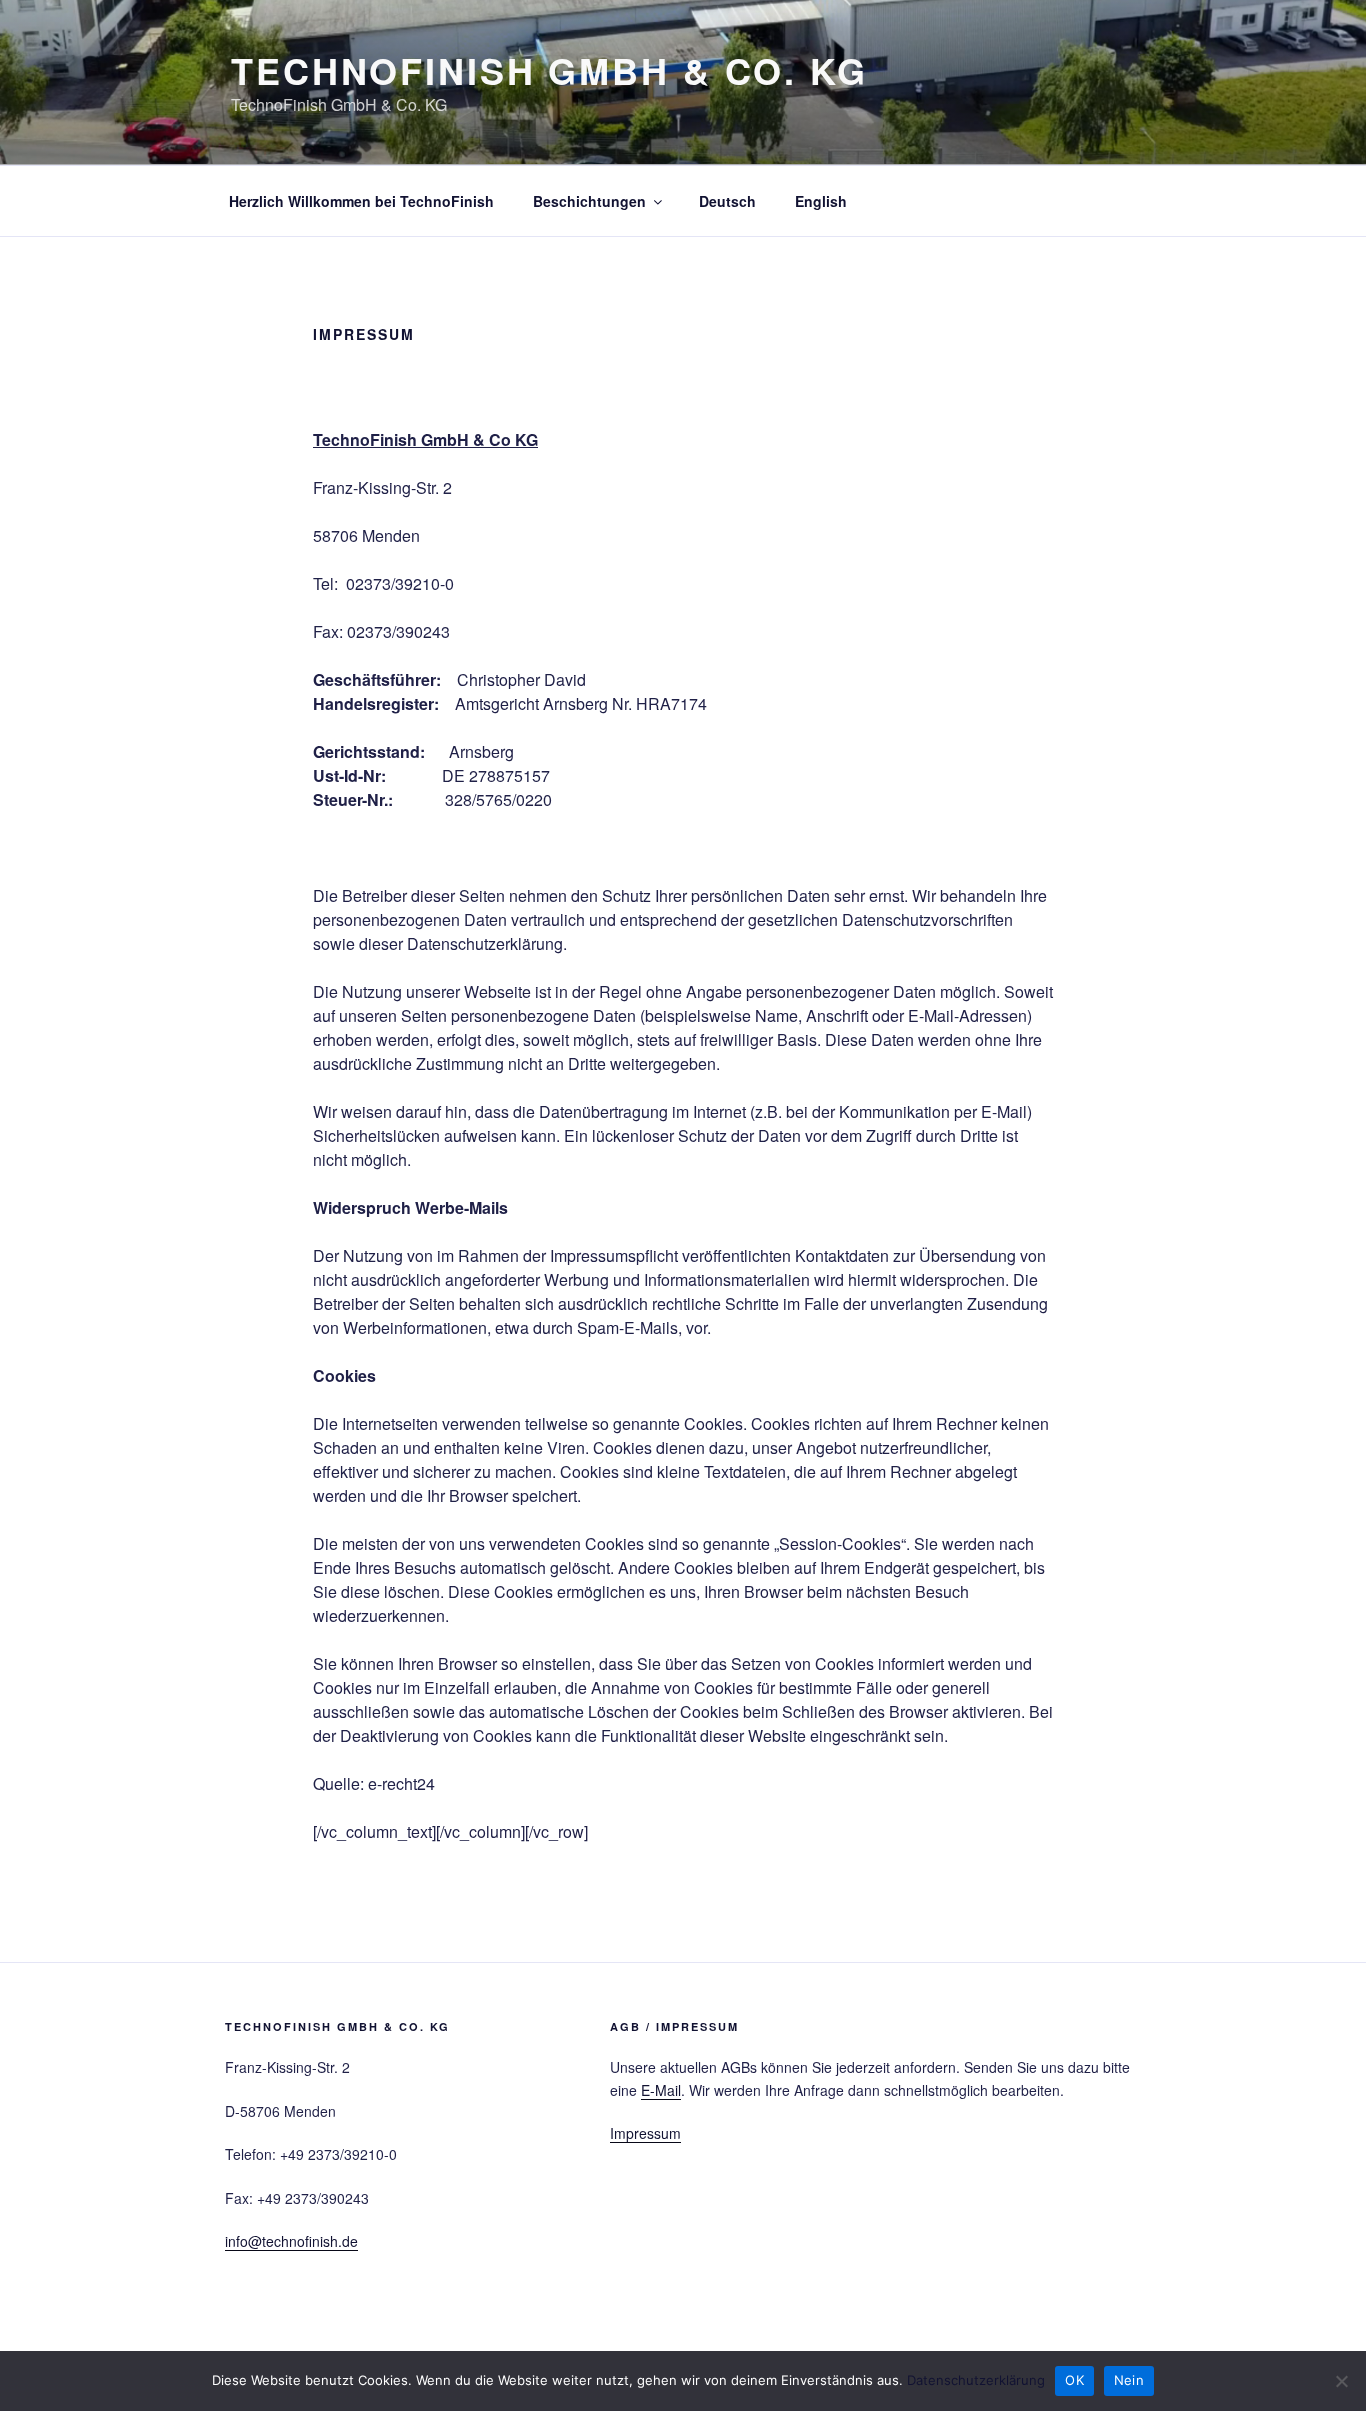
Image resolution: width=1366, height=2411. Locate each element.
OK (1074, 2380)
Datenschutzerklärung (976, 2380)
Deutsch (727, 201)
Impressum (645, 2133)
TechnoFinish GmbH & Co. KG (549, 70)
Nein (1129, 2380)
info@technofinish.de (291, 2241)
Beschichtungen (589, 201)
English (821, 201)
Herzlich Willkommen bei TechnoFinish (361, 201)
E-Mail (661, 2090)
